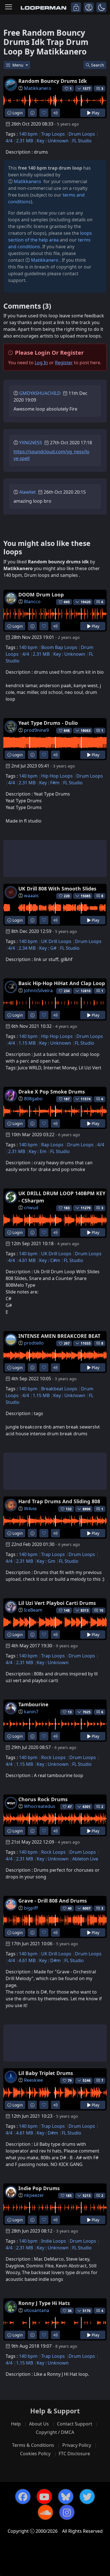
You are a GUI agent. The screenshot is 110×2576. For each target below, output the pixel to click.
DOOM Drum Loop (41, 595)
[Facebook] (23, 2497)
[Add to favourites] (44, 113)
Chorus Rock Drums (43, 1799)
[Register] (89, 7)
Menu (18, 65)
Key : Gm (46, 1561)
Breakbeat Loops (59, 1389)
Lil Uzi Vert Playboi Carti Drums (57, 1603)
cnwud (31, 1208)
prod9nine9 (36, 730)
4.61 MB (27, 1260)
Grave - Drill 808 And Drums (53, 1901)
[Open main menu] (9, 7)
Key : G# (48, 948)
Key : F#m (49, 783)
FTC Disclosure (74, 2454)
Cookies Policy (35, 2454)
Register (64, 363)
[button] (101, 7)
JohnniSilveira (38, 990)
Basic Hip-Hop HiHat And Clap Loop (62, 983)
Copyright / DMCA (55, 2432)
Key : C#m (50, 1260)
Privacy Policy (77, 2445)
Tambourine (33, 1704)
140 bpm (28, 134)
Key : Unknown (53, 141)
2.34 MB (27, 948)
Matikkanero (38, 88)
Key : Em (38, 1151)
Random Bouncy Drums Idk (53, 81)
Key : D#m (50, 1960)
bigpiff (31, 1908)
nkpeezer (34, 2195)
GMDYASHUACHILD (40, 393)
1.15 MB (27, 1043)
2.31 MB (25, 141)
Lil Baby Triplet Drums (46, 2073)
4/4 (9, 141)
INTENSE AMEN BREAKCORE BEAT (59, 1336)
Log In (41, 363)
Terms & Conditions (33, 2445)
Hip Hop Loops (57, 776)
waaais (31, 896)
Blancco (32, 602)
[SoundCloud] (45, 2512)
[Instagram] (67, 2512)
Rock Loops (53, 1757)
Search (98, 65)
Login (17, 113)
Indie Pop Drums (39, 2188)
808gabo (33, 1099)
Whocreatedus (40, 1806)
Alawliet (27, 492)
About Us (39, 2424)
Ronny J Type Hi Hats (44, 2303)
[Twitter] (87, 2497)
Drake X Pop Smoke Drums (52, 1092)
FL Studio (82, 141)
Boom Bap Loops (59, 647)
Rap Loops (52, 1145)
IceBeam (33, 1610)
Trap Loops (53, 134)
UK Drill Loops (56, 941)
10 (101, 1610)
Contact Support (75, 2424)
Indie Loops (54, 2241)
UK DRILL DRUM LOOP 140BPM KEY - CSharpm (62, 1197)
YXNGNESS (31, 443)
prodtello (34, 1343)
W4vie (30, 1509)
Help (16, 2424)
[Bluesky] (66, 2497)
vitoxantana (37, 2310)
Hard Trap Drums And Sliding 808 (59, 1501)
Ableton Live (85, 1859)
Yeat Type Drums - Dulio (48, 723)
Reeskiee (33, 2080)
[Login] (76, 7)
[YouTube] (44, 2497)
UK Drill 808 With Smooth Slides (57, 889)
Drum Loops (82, 134)
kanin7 (31, 1712)
